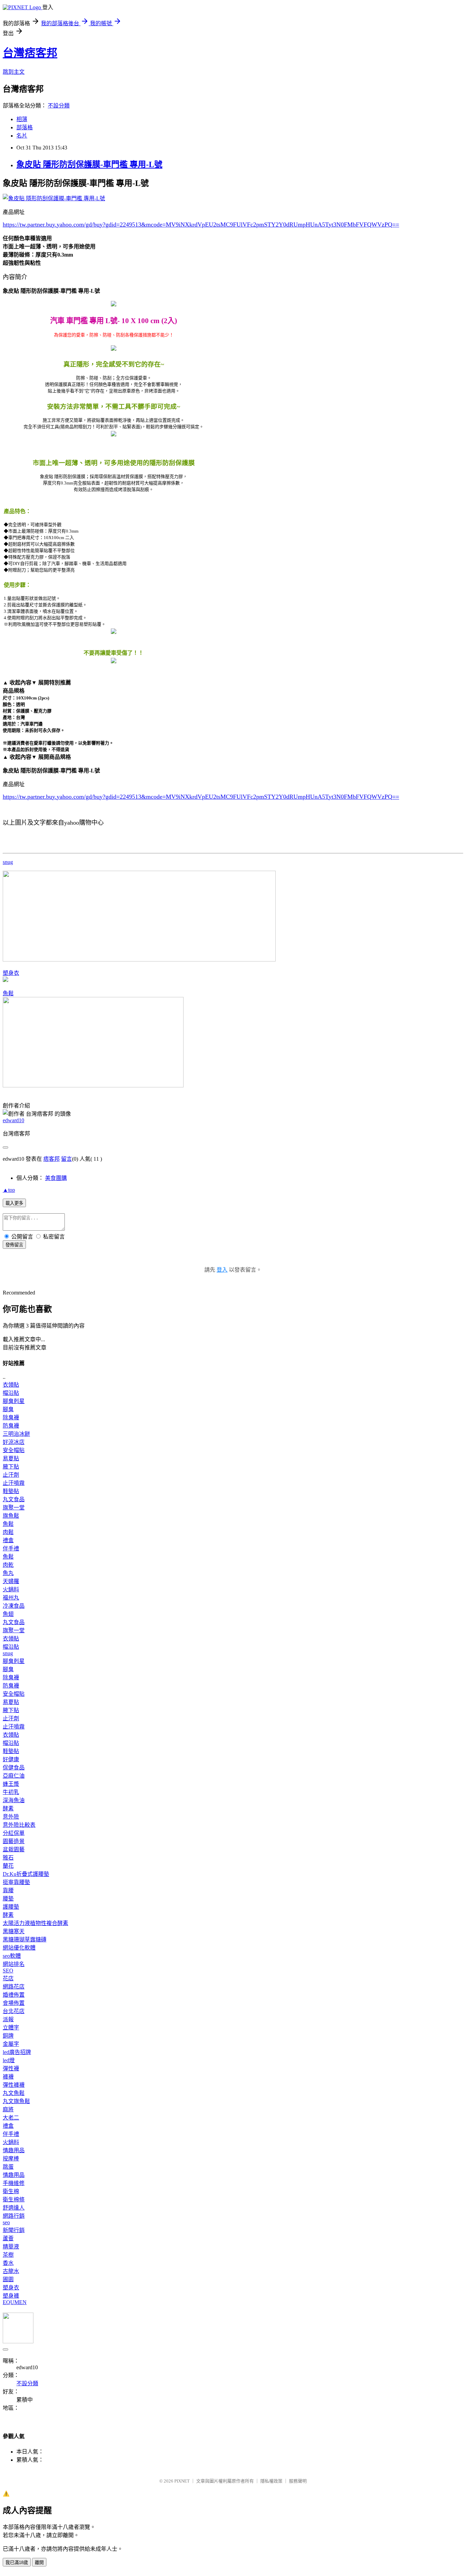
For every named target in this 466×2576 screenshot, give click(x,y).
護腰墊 (11, 1907)
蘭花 (8, 1866)
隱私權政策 (271, 2481)
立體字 (11, 2028)
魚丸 (8, 1573)
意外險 (11, 1817)
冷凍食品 (14, 1606)
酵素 (8, 1808)
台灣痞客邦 (30, 53)
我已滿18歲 (17, 2563)
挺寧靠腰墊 (16, 1882)
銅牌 (8, 2036)
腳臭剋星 (14, 1401)
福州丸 (11, 1598)
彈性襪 (11, 2068)
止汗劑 (11, 1475)
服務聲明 (298, 2481)
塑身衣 (11, 973)
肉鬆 (8, 1532)
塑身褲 (11, 2296)
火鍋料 (11, 1589)
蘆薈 (8, 2238)
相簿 (22, 119)
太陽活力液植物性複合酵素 (35, 1923)
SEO (8, 1971)
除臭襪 (11, 1417)
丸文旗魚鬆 (16, 2101)
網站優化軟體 (19, 1948)
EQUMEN (15, 2302)
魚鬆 (8, 993)
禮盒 (8, 1540)
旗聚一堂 (14, 1508)
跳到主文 (14, 72)
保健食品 (14, 1768)
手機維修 (14, 2183)
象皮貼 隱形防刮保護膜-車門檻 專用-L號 (89, 164)
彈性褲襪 (14, 2085)
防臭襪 (11, 1426)
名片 (22, 136)
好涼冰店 (14, 1442)
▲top (9, 1190)
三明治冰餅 (16, 1434)
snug (8, 862)
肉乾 (8, 1565)
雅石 (8, 1858)
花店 (8, 1978)
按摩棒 (11, 2159)
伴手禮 (11, 1549)
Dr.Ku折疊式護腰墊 (26, 1874)
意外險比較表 (19, 1825)
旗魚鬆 (11, 1516)
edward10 (13, 1120)
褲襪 (8, 2077)
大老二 (11, 2118)
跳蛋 (8, 2167)
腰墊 (8, 1899)
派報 (8, 2019)
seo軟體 (12, 1956)
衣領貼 (11, 1385)
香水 (8, 2263)
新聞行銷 (14, 2230)
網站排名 (14, 1964)
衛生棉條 (14, 2199)
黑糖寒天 (14, 1931)
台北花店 (14, 2011)
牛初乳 (11, 1792)
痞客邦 (52, 1159)
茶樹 (8, 2255)
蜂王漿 (11, 1784)
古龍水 (11, 2271)
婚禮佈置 (14, 1995)
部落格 (25, 127)
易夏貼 (11, 1458)
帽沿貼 (11, 1393)
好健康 (11, 1759)
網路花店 (14, 1987)
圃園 (8, 2279)
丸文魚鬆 (14, 2093)
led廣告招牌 (17, 2052)
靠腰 (8, 1890)
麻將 (8, 2109)
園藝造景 (14, 1841)
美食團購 (56, 1178)
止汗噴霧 (14, 1483)
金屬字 (11, 2044)
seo (6, 2222)
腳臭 (8, 1409)
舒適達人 (14, 2208)
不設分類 (59, 106)
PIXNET (182, 2481)
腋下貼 (11, 1467)
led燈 (9, 2060)
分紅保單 (14, 1833)
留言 (67, 1159)
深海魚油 (14, 1800)
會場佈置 (14, 2003)
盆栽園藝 (14, 1849)
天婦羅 (11, 1581)
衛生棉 (11, 2191)
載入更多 (14, 1203)
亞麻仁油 (14, 1776)
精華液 (11, 2247)
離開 (39, 2563)
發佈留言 (14, 1245)
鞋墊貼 (11, 1491)
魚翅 (8, 1614)
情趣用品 (14, 2150)
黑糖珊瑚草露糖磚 (25, 1940)
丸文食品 (14, 1499)
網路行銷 (14, 2216)
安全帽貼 (14, 1450)
